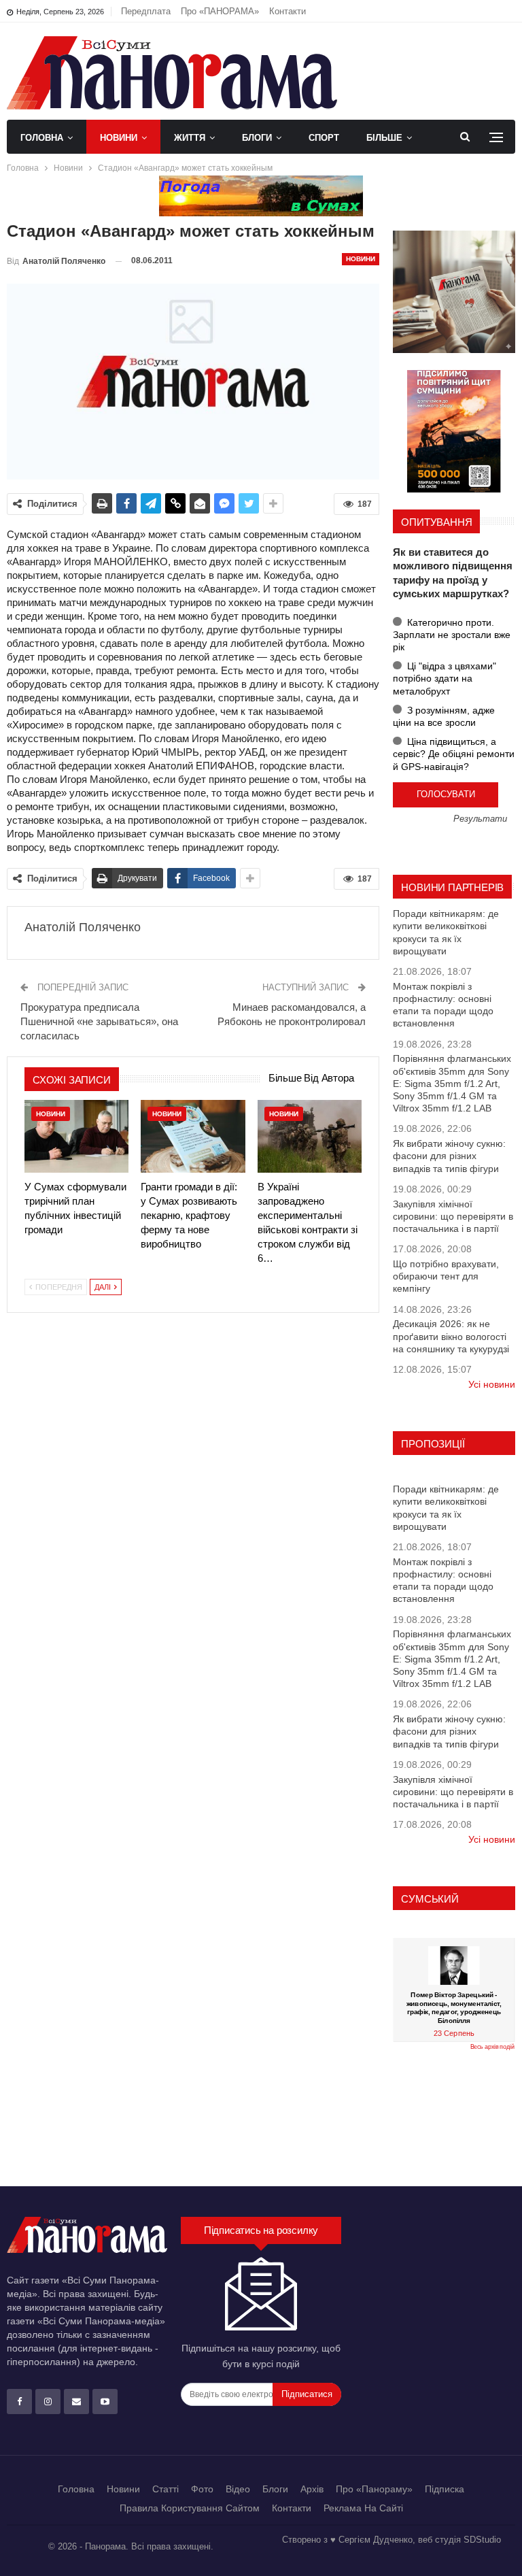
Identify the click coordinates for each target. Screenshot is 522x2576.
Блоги (257, 138)
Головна (42, 138)
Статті (166, 2489)
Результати (480, 819)
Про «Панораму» (374, 2489)
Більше (384, 138)
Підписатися (307, 2394)
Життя (190, 138)
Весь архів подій (492, 2047)
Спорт (324, 138)
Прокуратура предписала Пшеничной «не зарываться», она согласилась (99, 1021)
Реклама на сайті (363, 2508)
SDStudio (482, 2540)
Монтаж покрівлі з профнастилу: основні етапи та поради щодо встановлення (443, 1005)
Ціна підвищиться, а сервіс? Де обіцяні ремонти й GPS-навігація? (454, 754)
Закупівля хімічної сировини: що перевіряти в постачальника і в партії (453, 1216)
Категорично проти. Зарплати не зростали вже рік (452, 635)
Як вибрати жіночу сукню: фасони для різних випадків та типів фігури (449, 1156)
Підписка (445, 2489)
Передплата (146, 11)
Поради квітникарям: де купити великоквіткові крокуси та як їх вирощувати (446, 932)
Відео (238, 2489)
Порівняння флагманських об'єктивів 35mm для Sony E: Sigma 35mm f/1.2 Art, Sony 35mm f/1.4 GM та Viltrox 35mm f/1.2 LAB (452, 1083)
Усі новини (492, 1384)
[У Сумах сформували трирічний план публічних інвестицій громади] (76, 1136)
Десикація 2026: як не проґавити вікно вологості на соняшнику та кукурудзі (451, 1336)
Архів (312, 2489)
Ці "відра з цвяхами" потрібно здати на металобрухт (445, 678)
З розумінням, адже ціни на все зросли (444, 716)
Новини (119, 138)
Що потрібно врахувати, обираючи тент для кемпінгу (446, 1276)
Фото (202, 2489)
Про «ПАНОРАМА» (220, 11)
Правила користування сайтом (190, 2508)
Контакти (288, 11)
